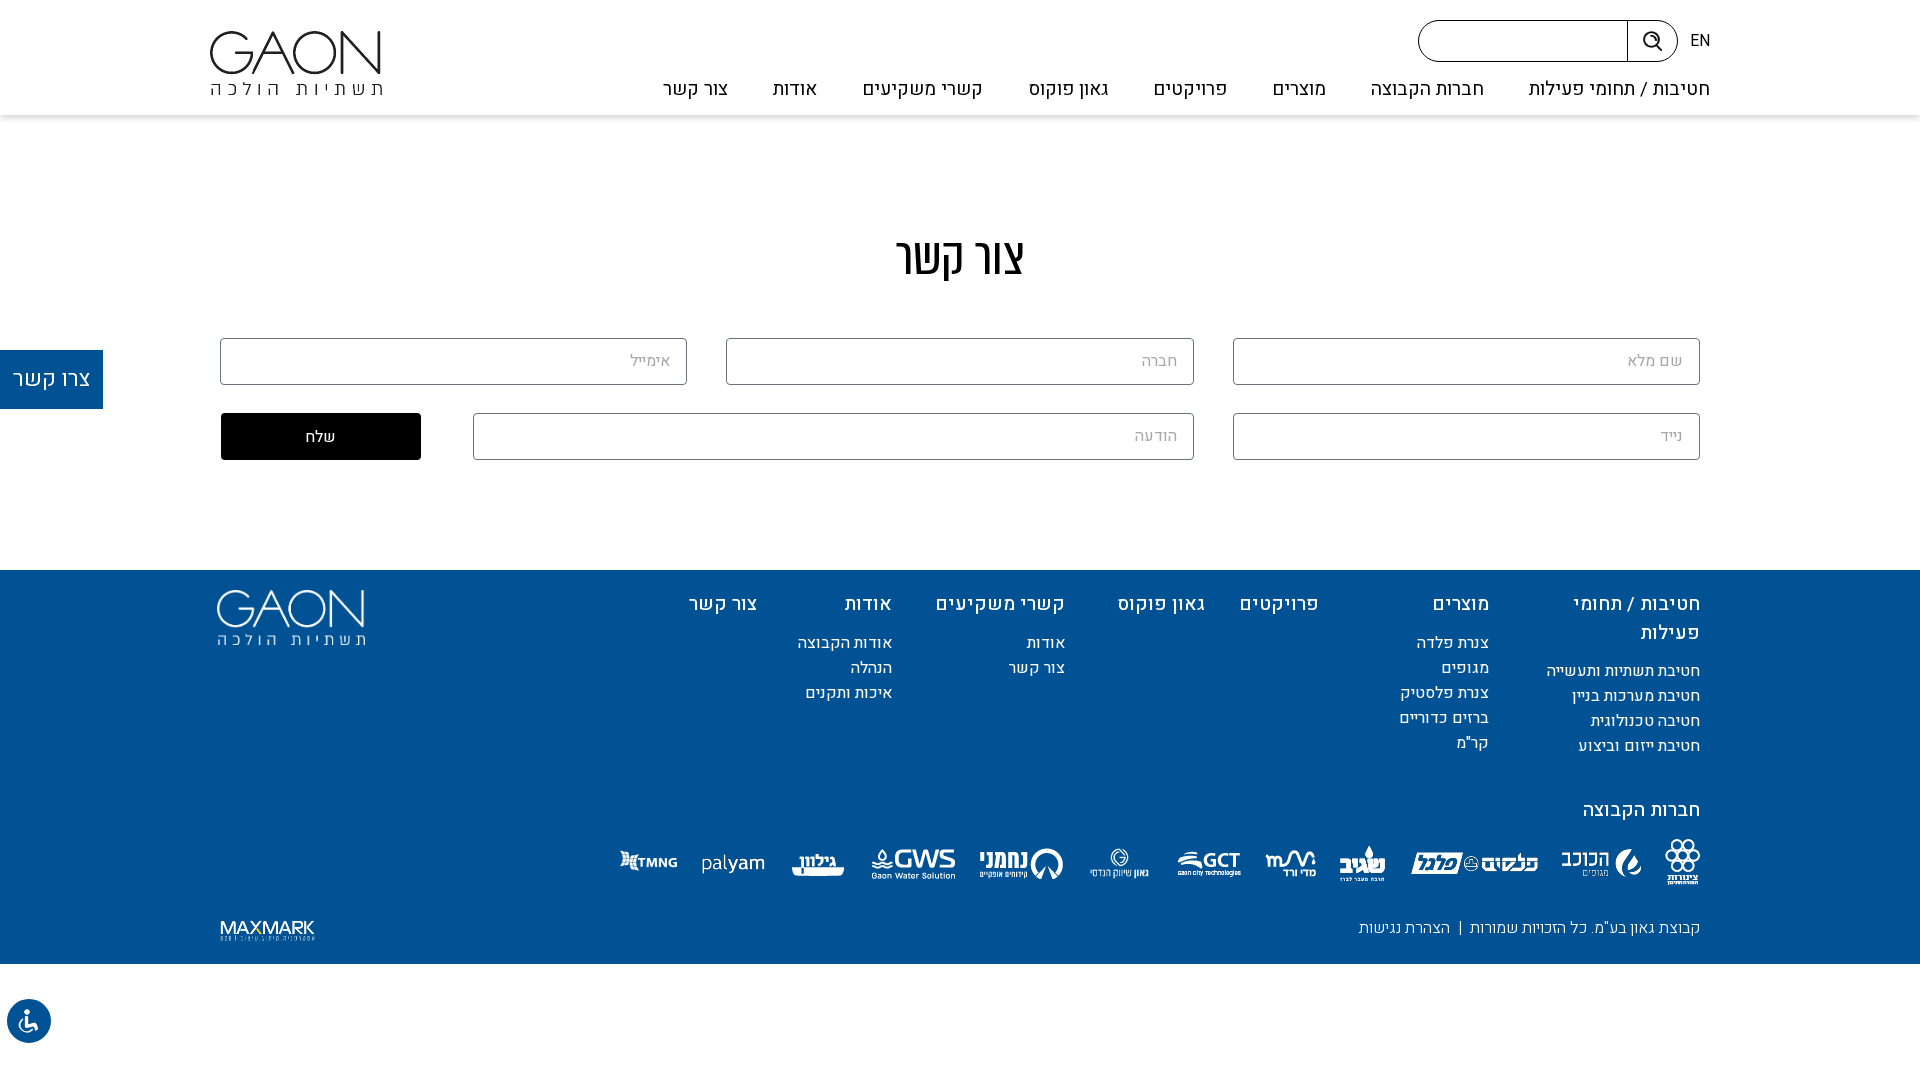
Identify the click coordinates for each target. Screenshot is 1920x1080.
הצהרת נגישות (1404, 928)
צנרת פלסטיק (1444, 693)
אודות (795, 89)
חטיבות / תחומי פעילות (1619, 89)
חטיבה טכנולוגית (1645, 721)
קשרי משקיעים (922, 89)
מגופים (1465, 668)
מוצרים (1299, 89)
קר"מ (1472, 743)
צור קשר (695, 89)
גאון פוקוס (1068, 89)
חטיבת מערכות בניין (1636, 696)
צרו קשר (51, 379)
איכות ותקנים (848, 693)
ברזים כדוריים (1444, 718)
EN (1700, 41)
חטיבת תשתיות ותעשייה (1623, 671)
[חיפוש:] (1530, 46)
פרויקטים (1190, 89)
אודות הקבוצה (845, 643)
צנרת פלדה (1453, 643)
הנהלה (871, 668)
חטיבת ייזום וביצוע (1639, 746)
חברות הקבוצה (1427, 89)
